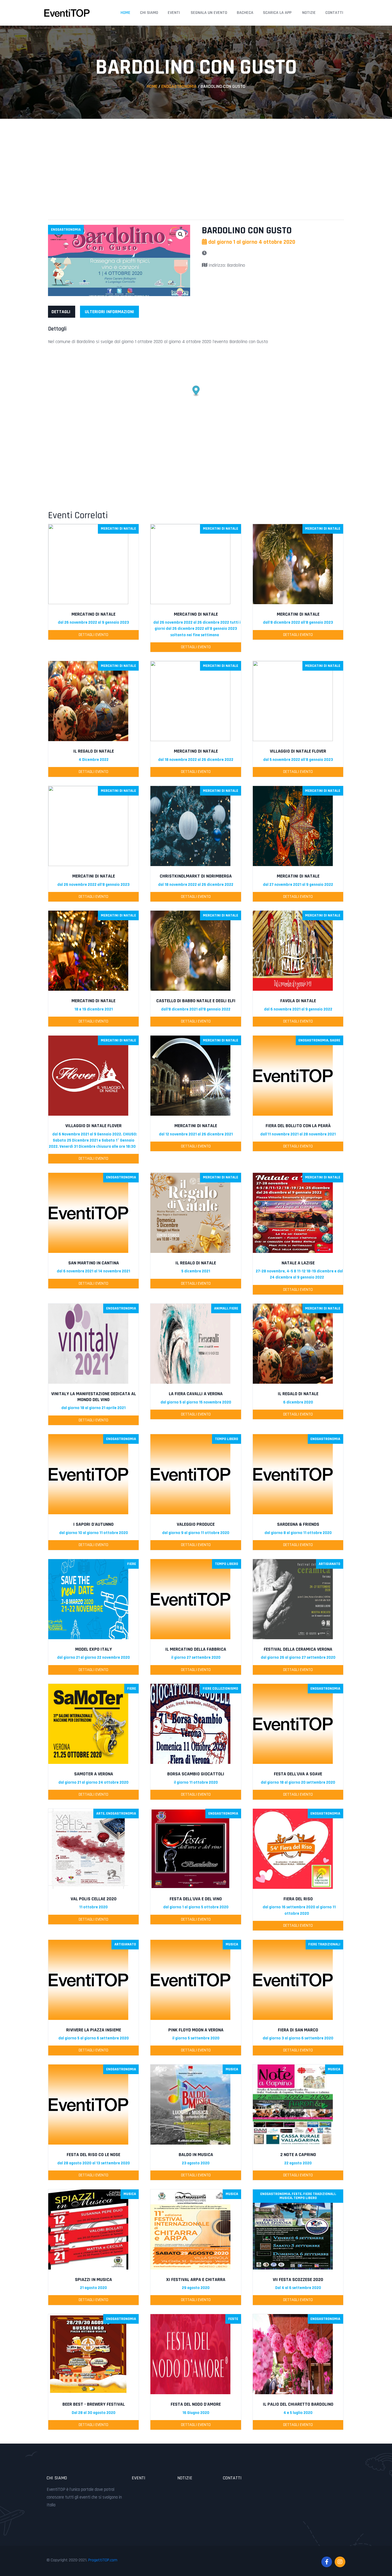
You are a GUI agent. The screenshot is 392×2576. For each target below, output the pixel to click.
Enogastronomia (179, 86)
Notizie (309, 13)
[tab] (61, 312)
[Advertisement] (196, 164)
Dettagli (61, 312)
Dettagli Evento (93, 635)
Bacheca (245, 13)
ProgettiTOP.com (103, 2560)
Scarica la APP (277, 13)
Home (125, 13)
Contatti (334, 13)
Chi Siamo (149, 13)
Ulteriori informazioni (109, 312)
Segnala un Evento (209, 13)
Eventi (174, 13)
